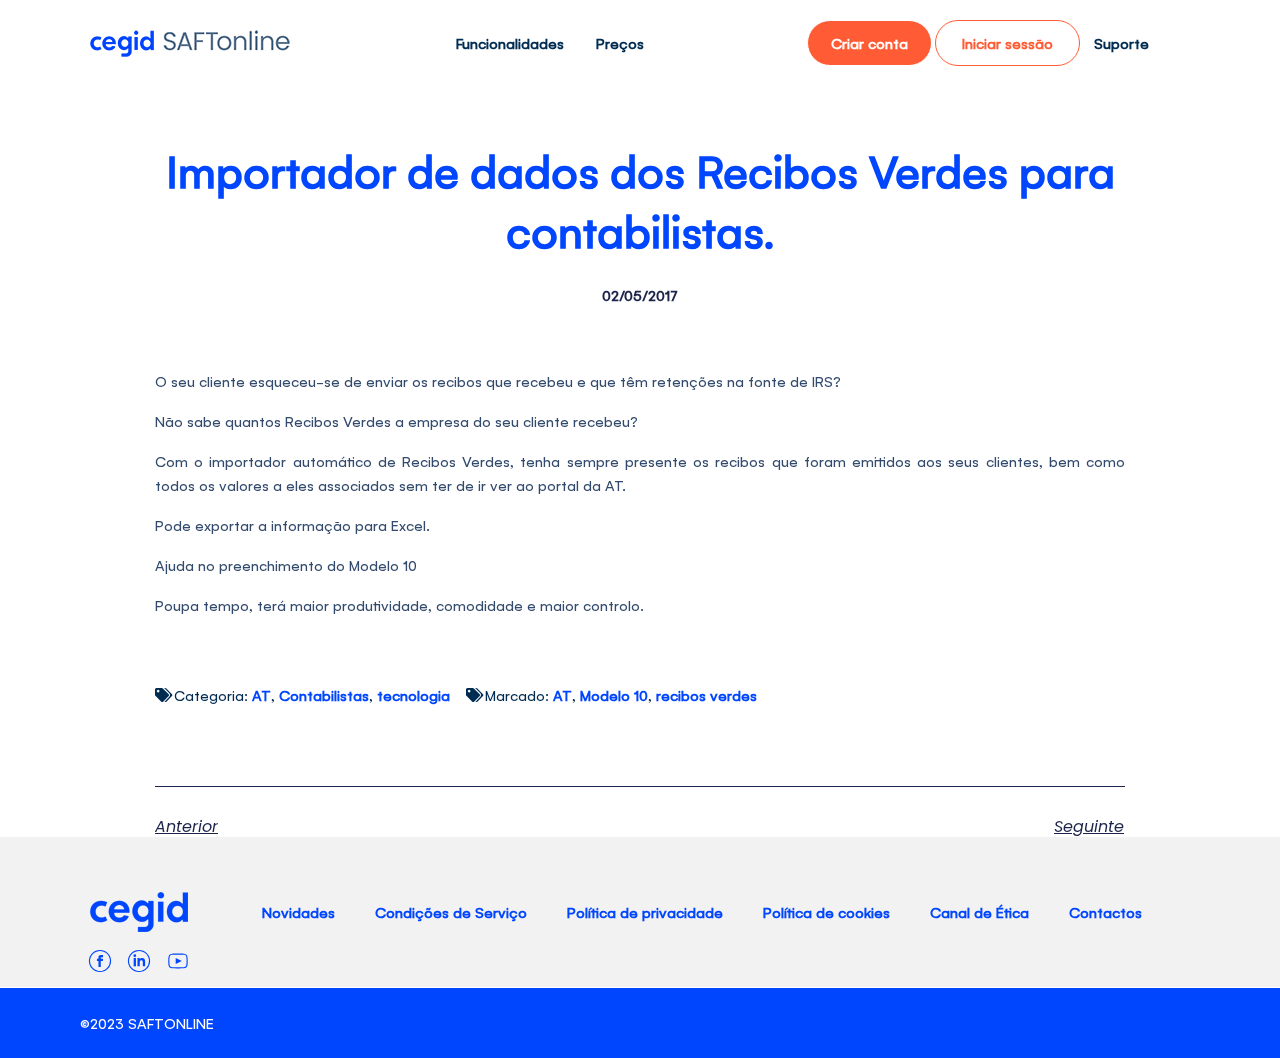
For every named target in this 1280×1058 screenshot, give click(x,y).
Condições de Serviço (451, 911)
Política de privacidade (645, 911)
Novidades (298, 911)
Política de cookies (826, 911)
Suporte (1121, 42)
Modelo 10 (614, 694)
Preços (620, 42)
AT (261, 694)
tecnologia (413, 694)
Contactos (1105, 911)
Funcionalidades (510, 42)
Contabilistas (324, 694)
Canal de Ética (979, 911)
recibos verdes (706, 694)
